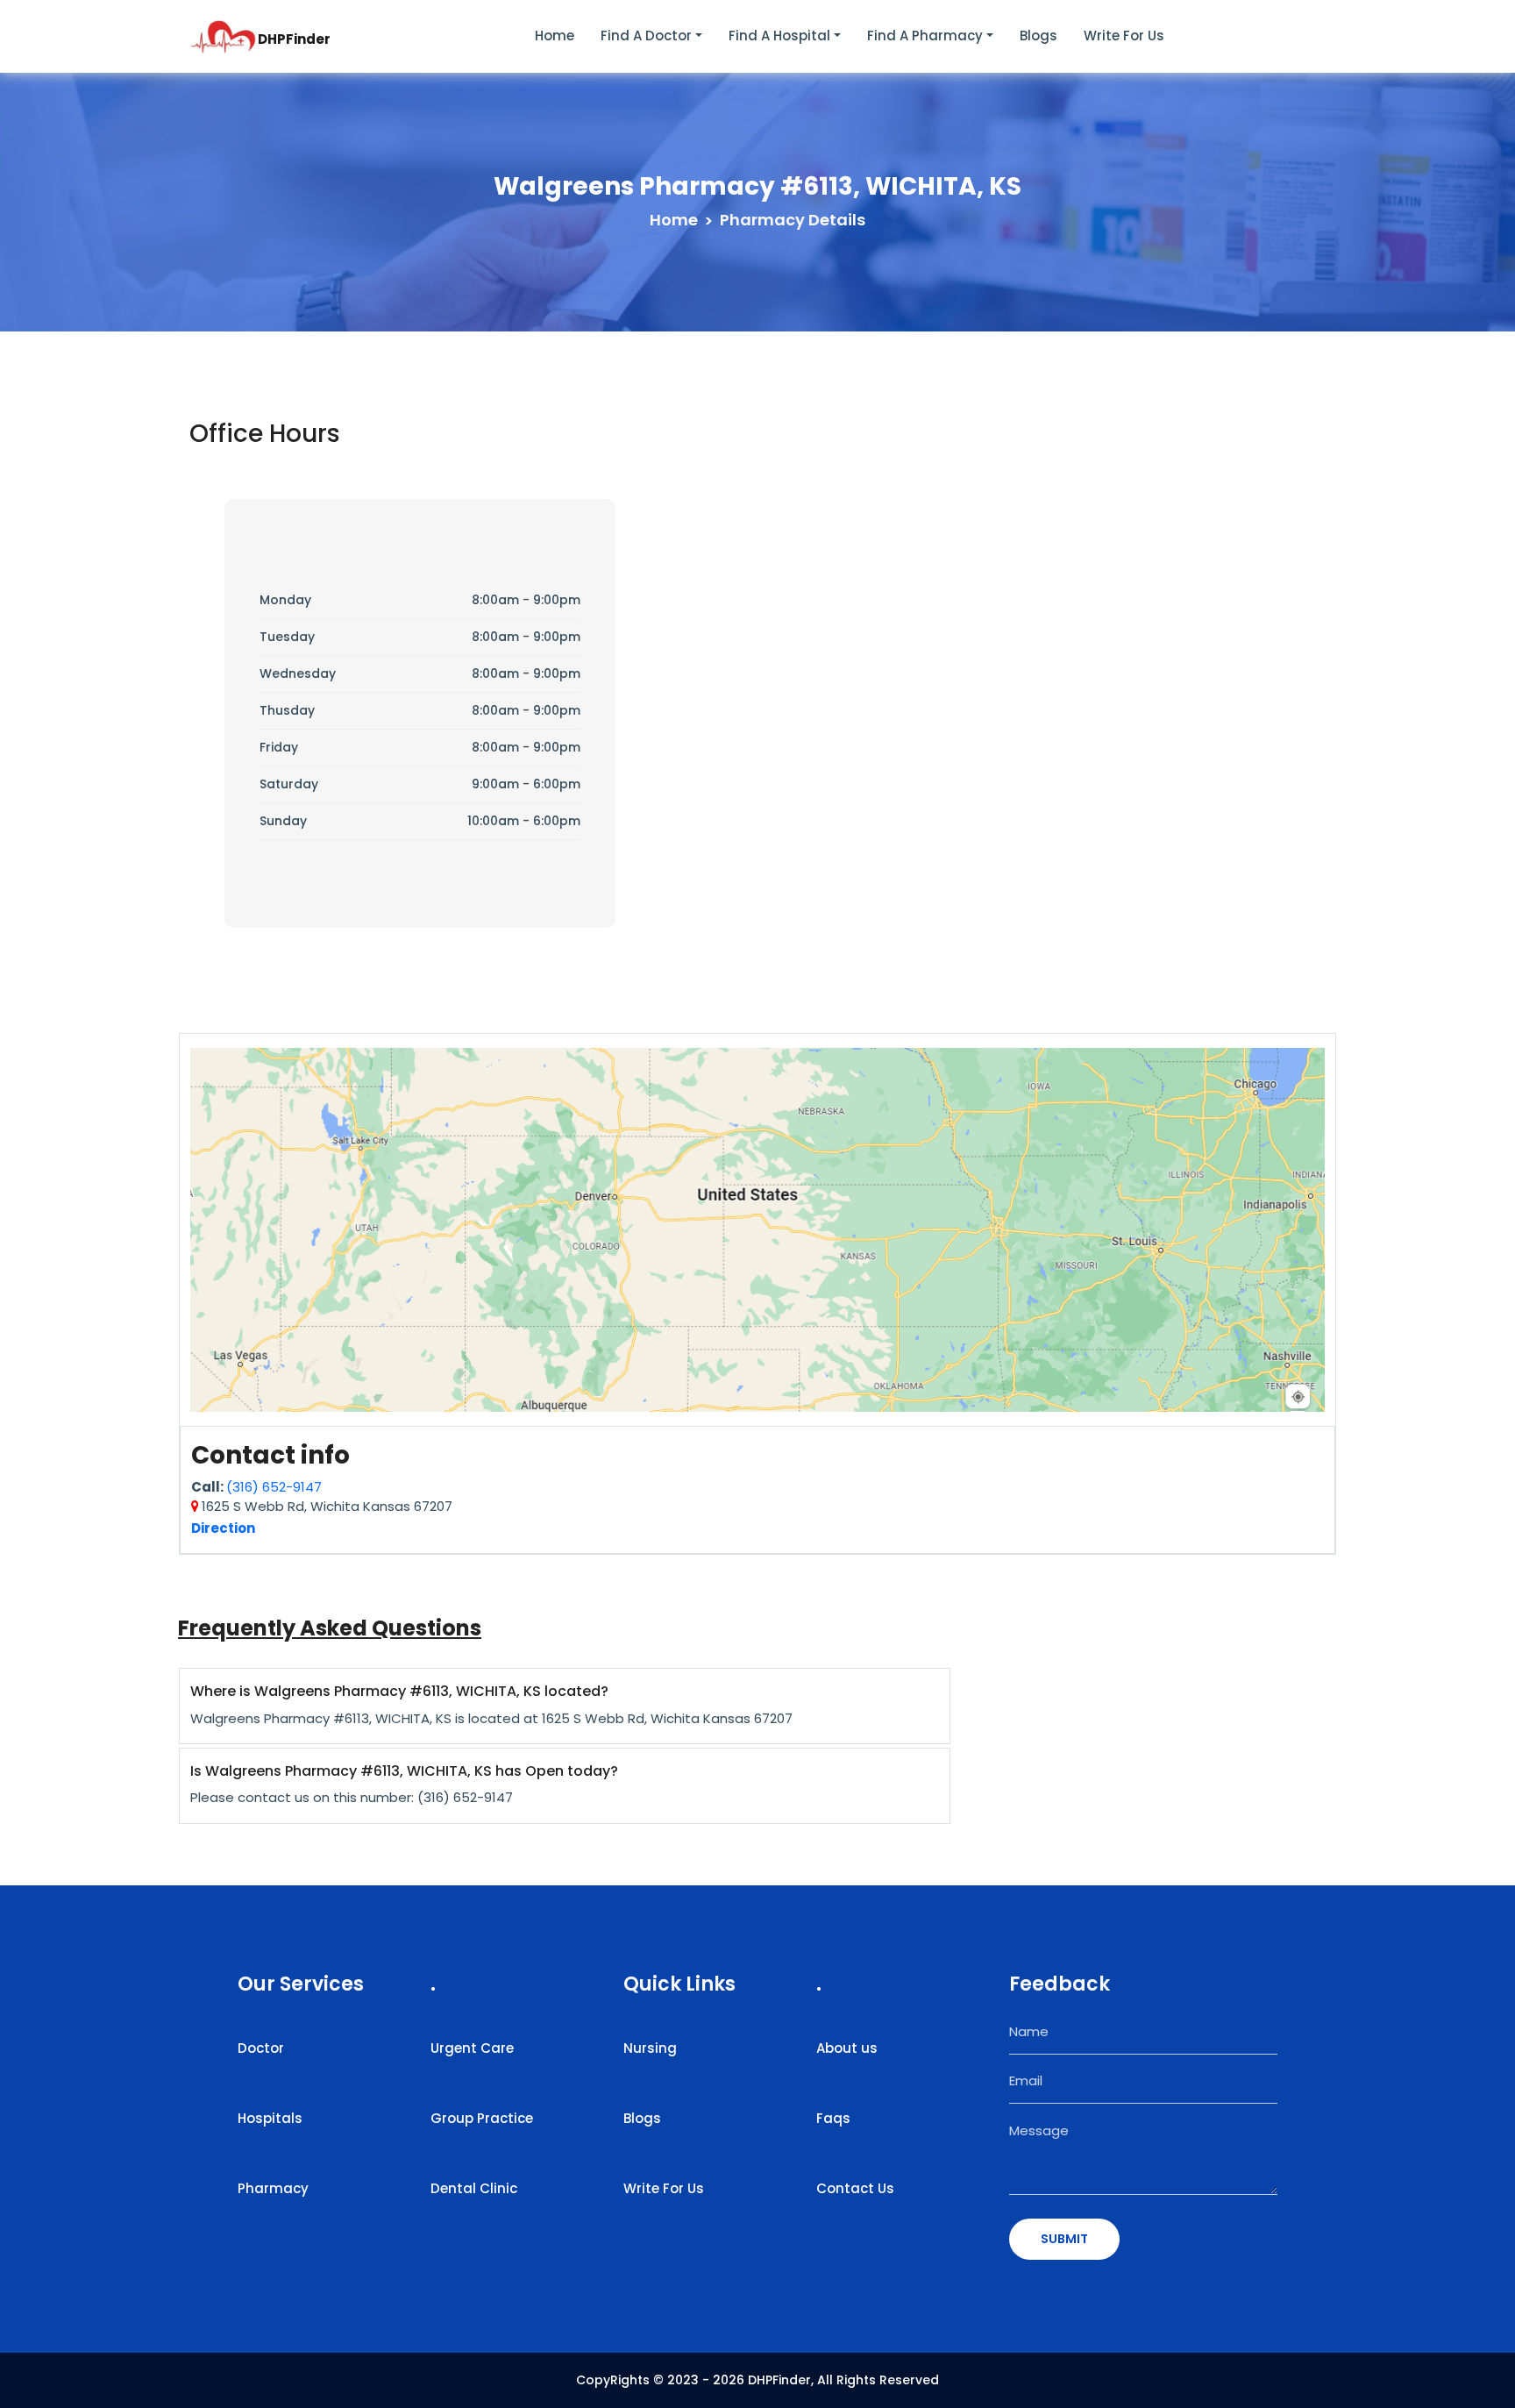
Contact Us (855, 2188)
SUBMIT (1064, 2239)
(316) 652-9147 (274, 1487)
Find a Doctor (646, 36)
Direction (223, 1528)
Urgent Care (472, 2048)
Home (555, 36)
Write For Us (664, 2188)
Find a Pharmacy (925, 36)
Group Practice (482, 2118)
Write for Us (1124, 36)
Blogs (1038, 36)
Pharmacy (273, 2188)
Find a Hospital (779, 36)
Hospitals (270, 2118)
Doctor (261, 2048)
